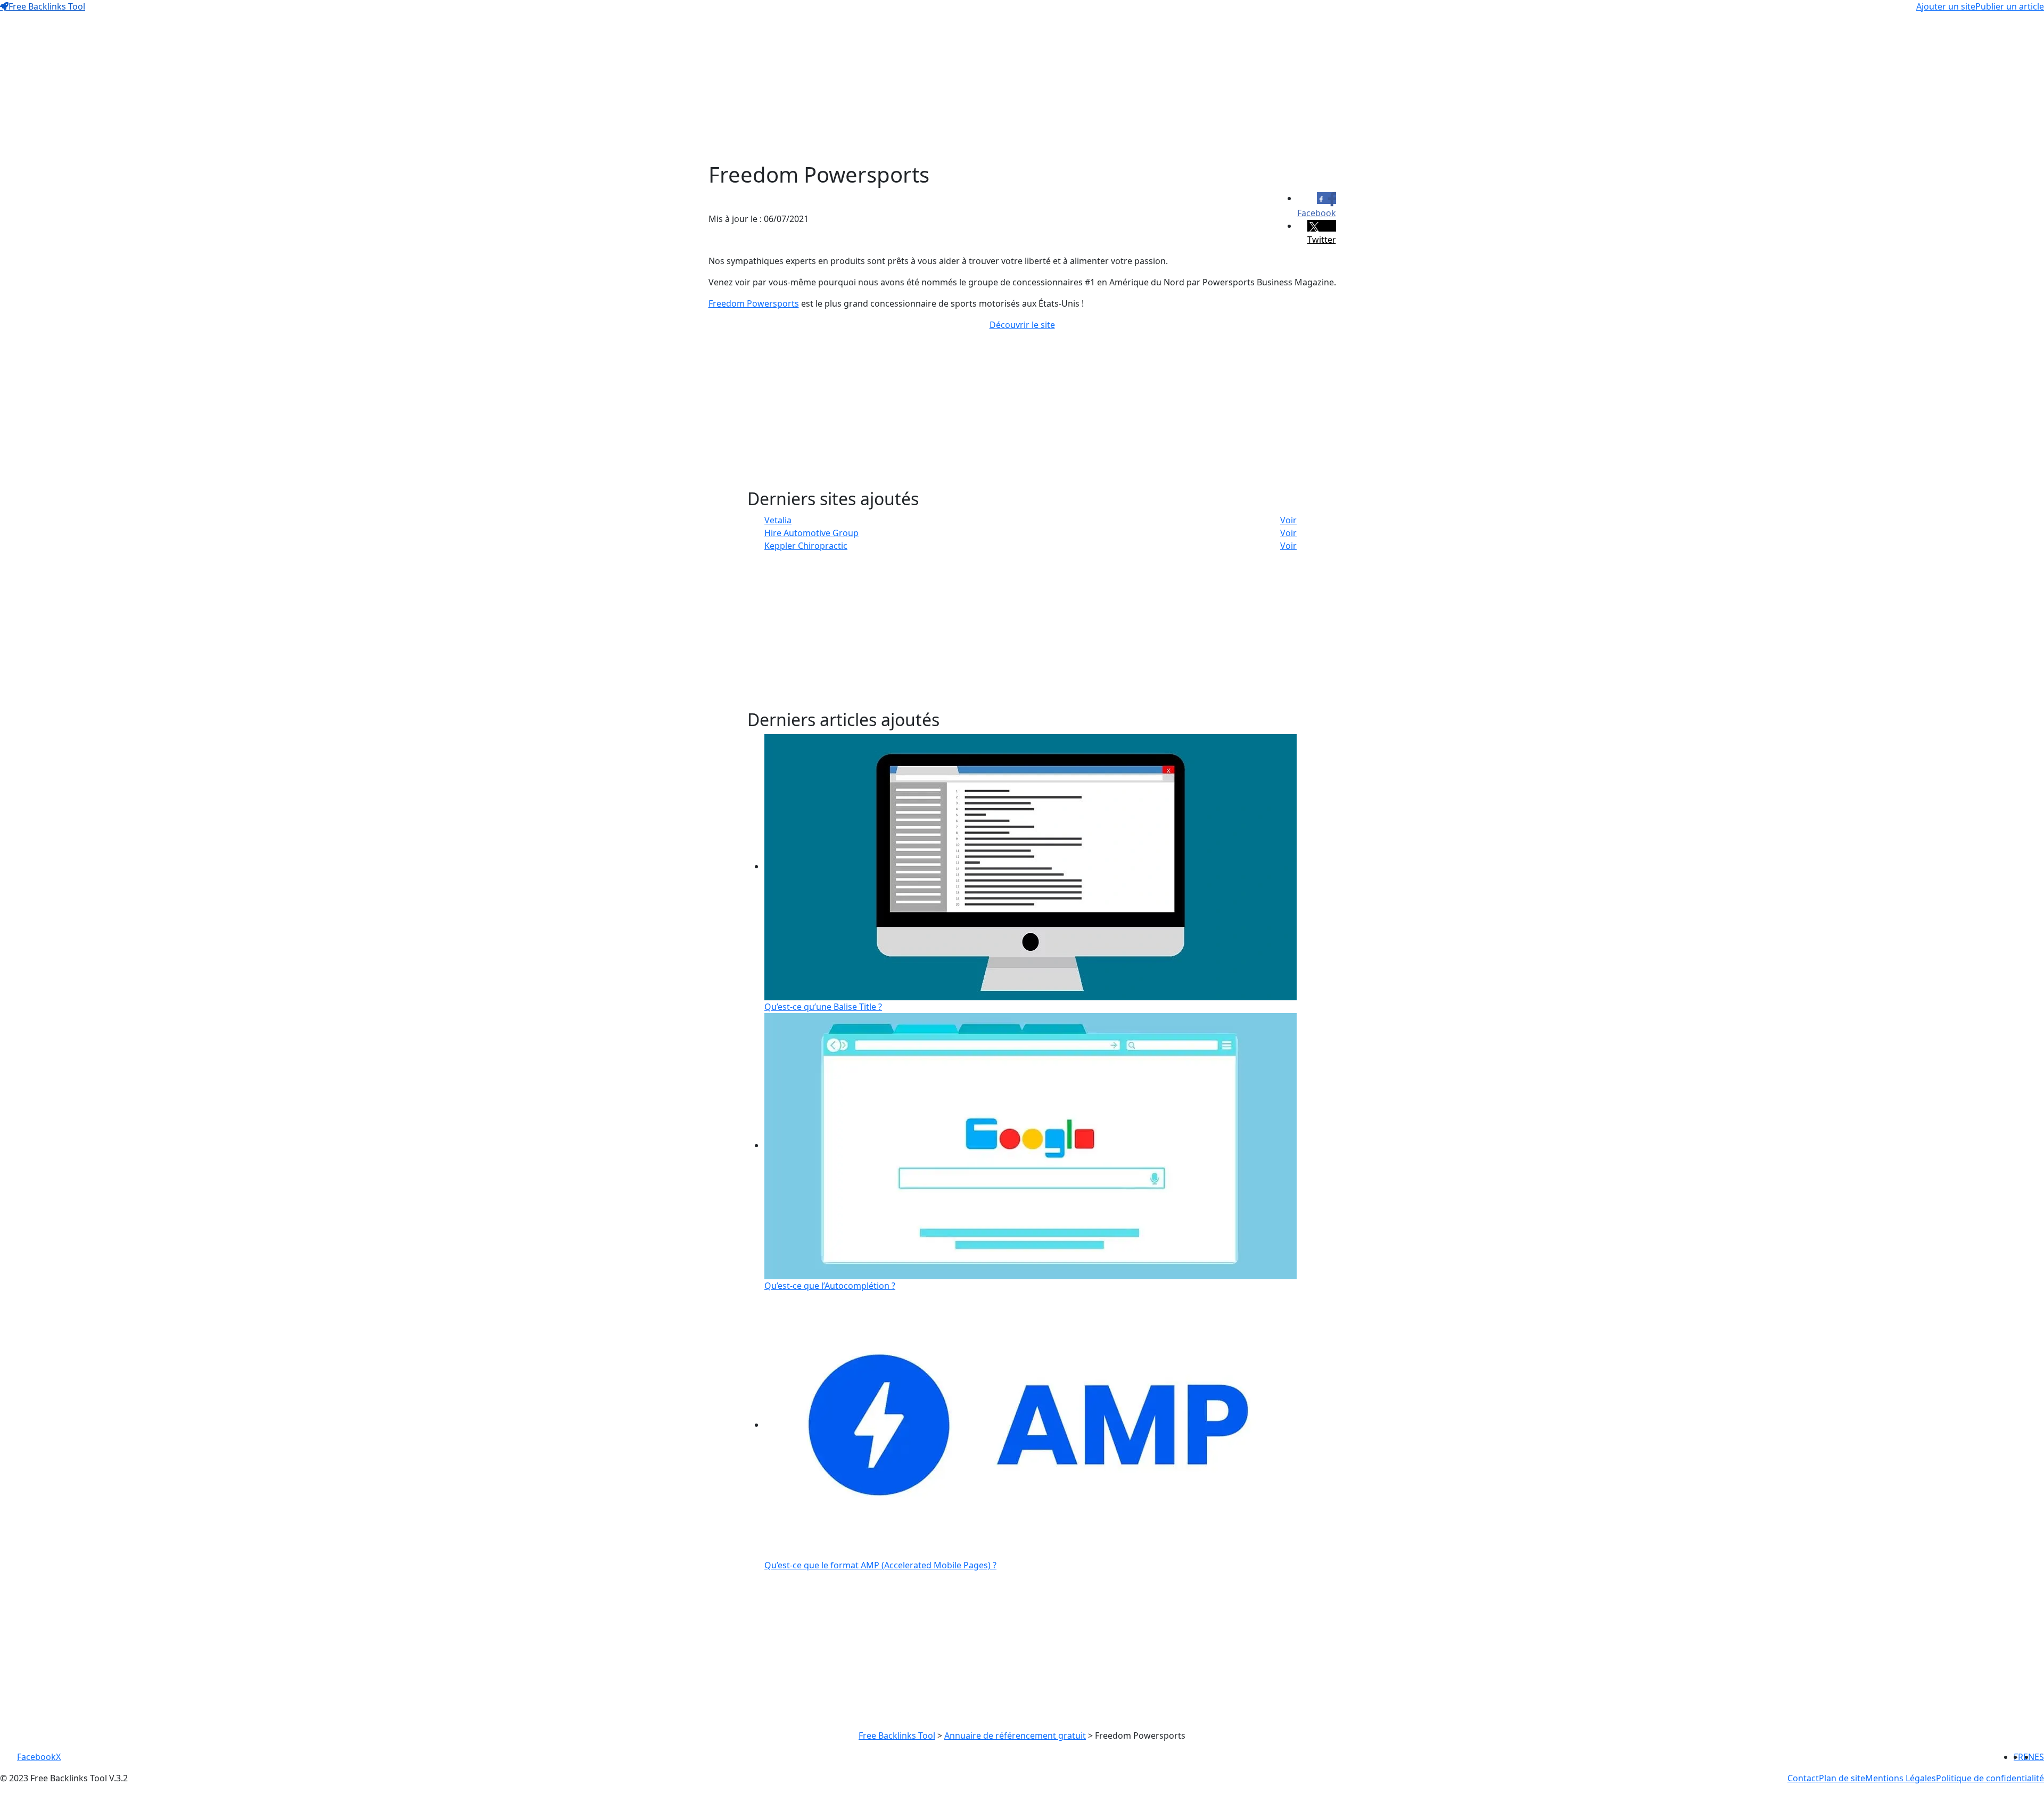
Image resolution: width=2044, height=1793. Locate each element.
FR (2018, 1757)
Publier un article (2010, 6)
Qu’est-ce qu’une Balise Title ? (823, 1007)
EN (2029, 1757)
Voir (1288, 520)
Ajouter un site (1946, 6)
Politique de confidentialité (1990, 1778)
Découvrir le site (1022, 325)
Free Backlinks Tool (47, 6)
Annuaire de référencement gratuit (1015, 1736)
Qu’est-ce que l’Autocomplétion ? (830, 1286)
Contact (1803, 1778)
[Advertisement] (1022, 87)
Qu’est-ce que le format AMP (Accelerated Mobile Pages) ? (880, 1565)
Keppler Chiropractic (806, 546)
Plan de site (1842, 1778)
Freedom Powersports (754, 303)
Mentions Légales (1901, 1778)
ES (2039, 1757)
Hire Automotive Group (811, 533)
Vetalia (778, 520)
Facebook (36, 1757)
